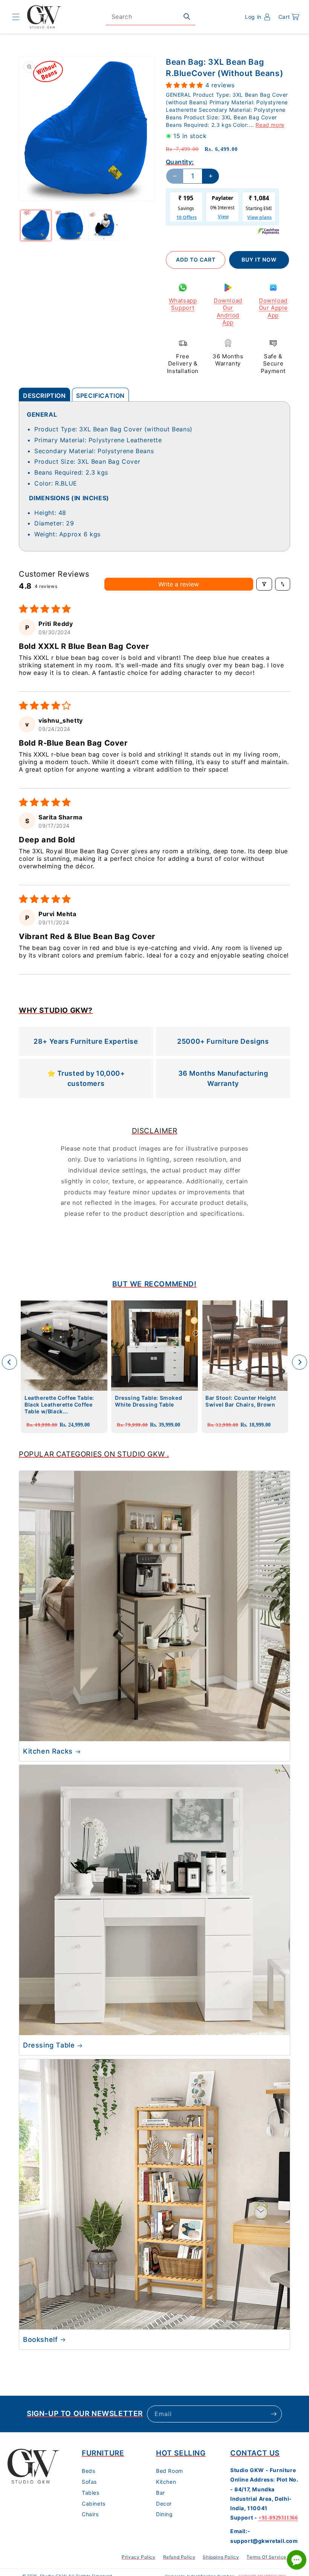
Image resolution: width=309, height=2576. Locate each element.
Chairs (90, 2514)
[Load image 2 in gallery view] (70, 225)
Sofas (89, 2482)
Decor (164, 2504)
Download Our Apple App (273, 308)
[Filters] (264, 584)
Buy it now (259, 260)
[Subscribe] (274, 2414)
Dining (164, 2514)
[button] (16, 17)
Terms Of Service (266, 2557)
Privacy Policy (138, 2557)
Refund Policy (179, 2557)
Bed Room (170, 2471)
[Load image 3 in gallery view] (103, 225)
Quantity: (180, 162)
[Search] (187, 17)
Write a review (179, 584)
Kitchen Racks (48, 1751)
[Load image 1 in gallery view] (36, 225)
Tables (91, 2493)
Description (44, 396)
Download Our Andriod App (228, 312)
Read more (270, 125)
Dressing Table (49, 2045)
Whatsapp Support (183, 304)
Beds (88, 2471)
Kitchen (166, 2482)
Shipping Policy (221, 2557)
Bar (161, 2493)
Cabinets (94, 2504)
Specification (100, 396)
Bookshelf (40, 2339)
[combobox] (151, 17)
